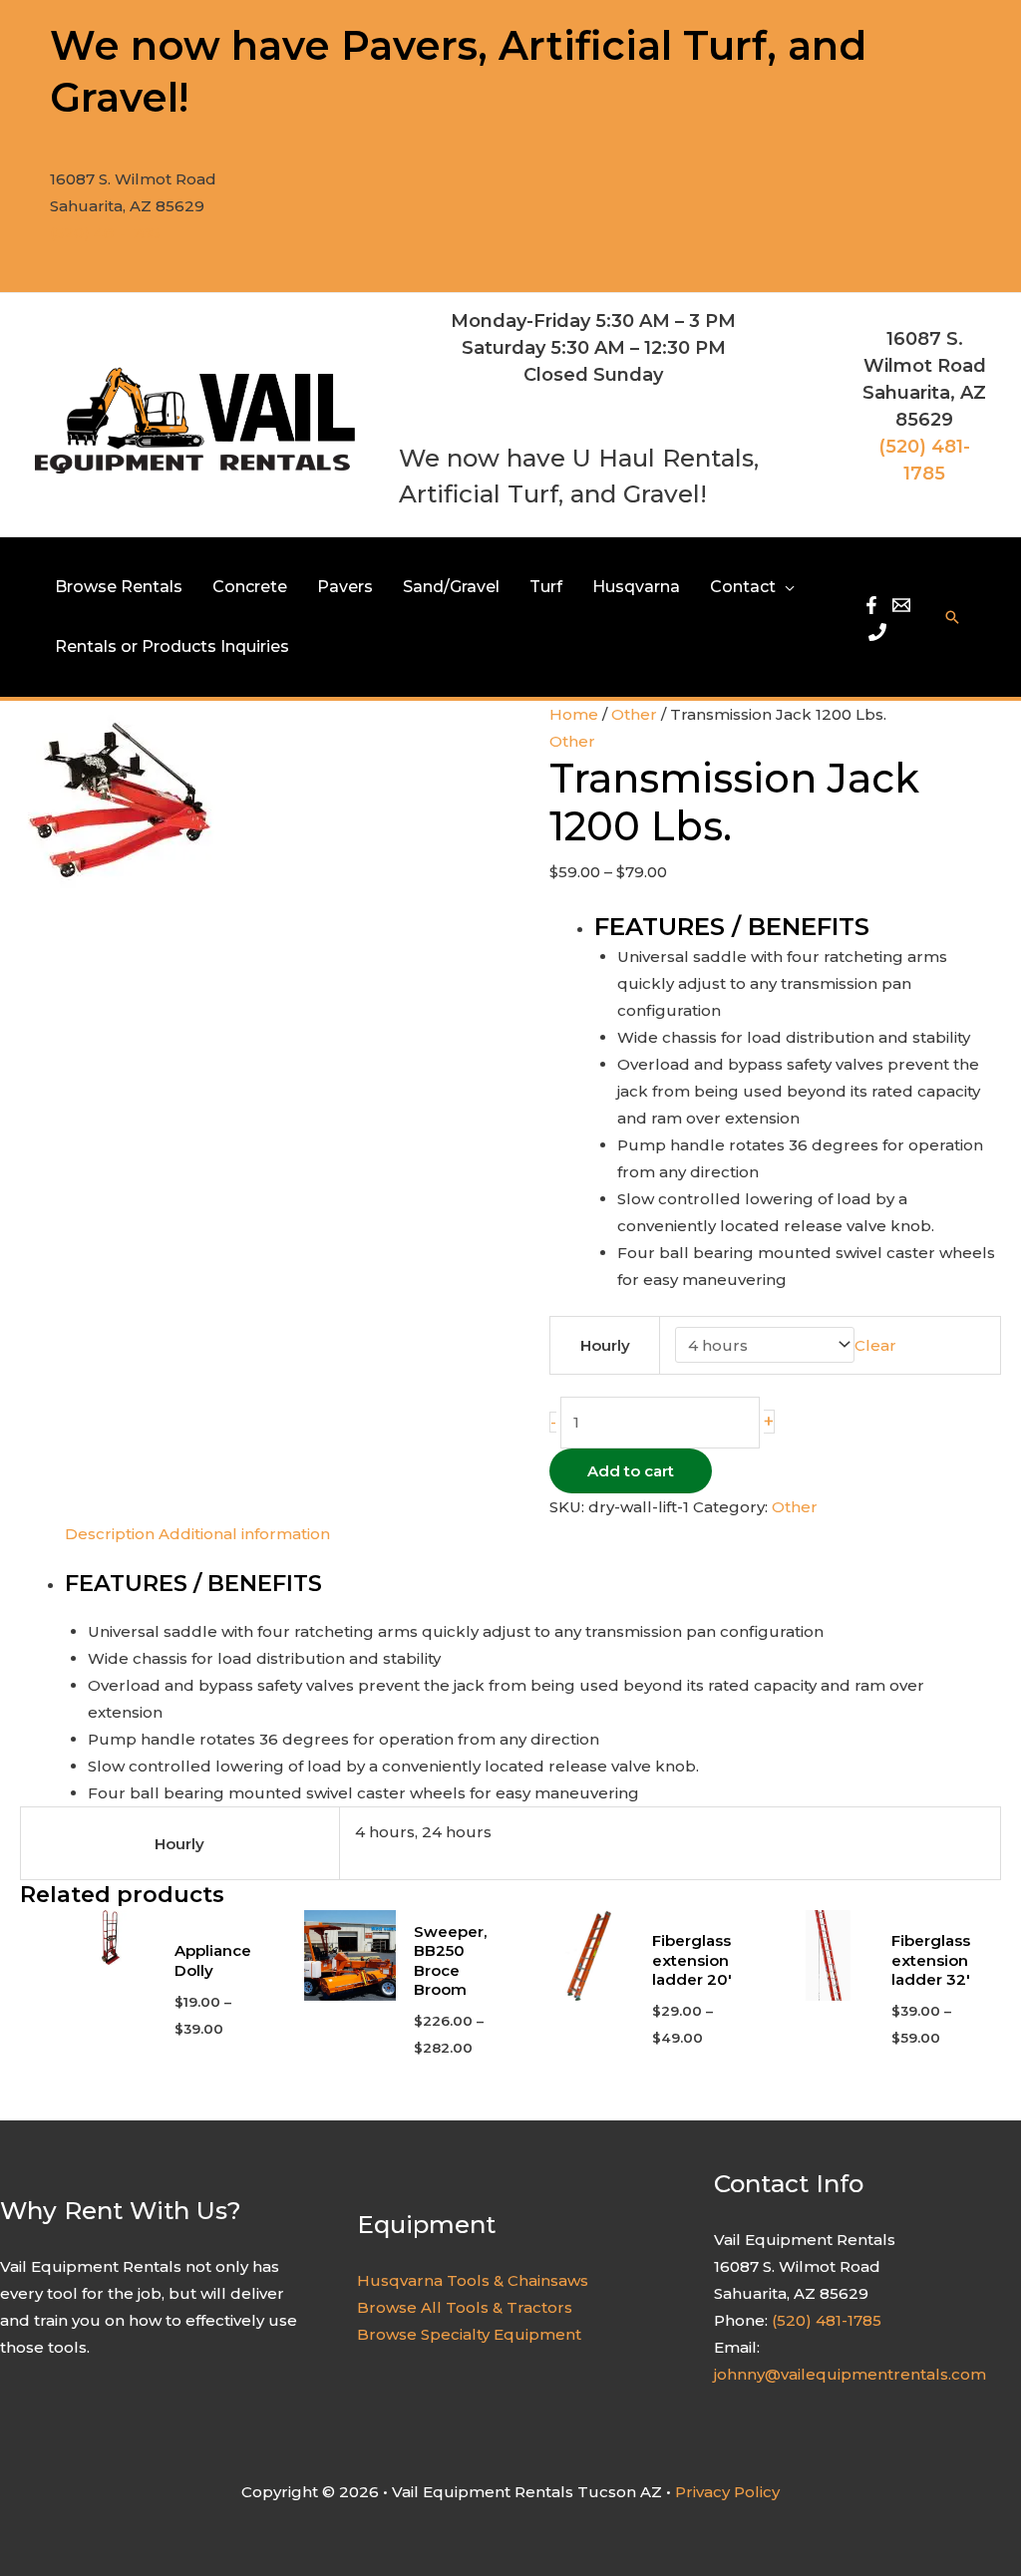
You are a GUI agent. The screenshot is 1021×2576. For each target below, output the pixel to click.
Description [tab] (110, 1534)
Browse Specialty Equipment (469, 2334)
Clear (875, 1345)
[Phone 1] (877, 632)
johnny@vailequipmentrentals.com (850, 2374)
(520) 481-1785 (105, 233)
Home (574, 714)
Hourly (605, 1345)
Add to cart (631, 1471)
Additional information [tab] (244, 1534)
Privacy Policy (727, 2492)
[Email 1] (901, 605)
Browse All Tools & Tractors (465, 2307)
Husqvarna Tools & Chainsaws (473, 2280)
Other (634, 714)
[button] (785, 587)
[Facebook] (871, 605)
